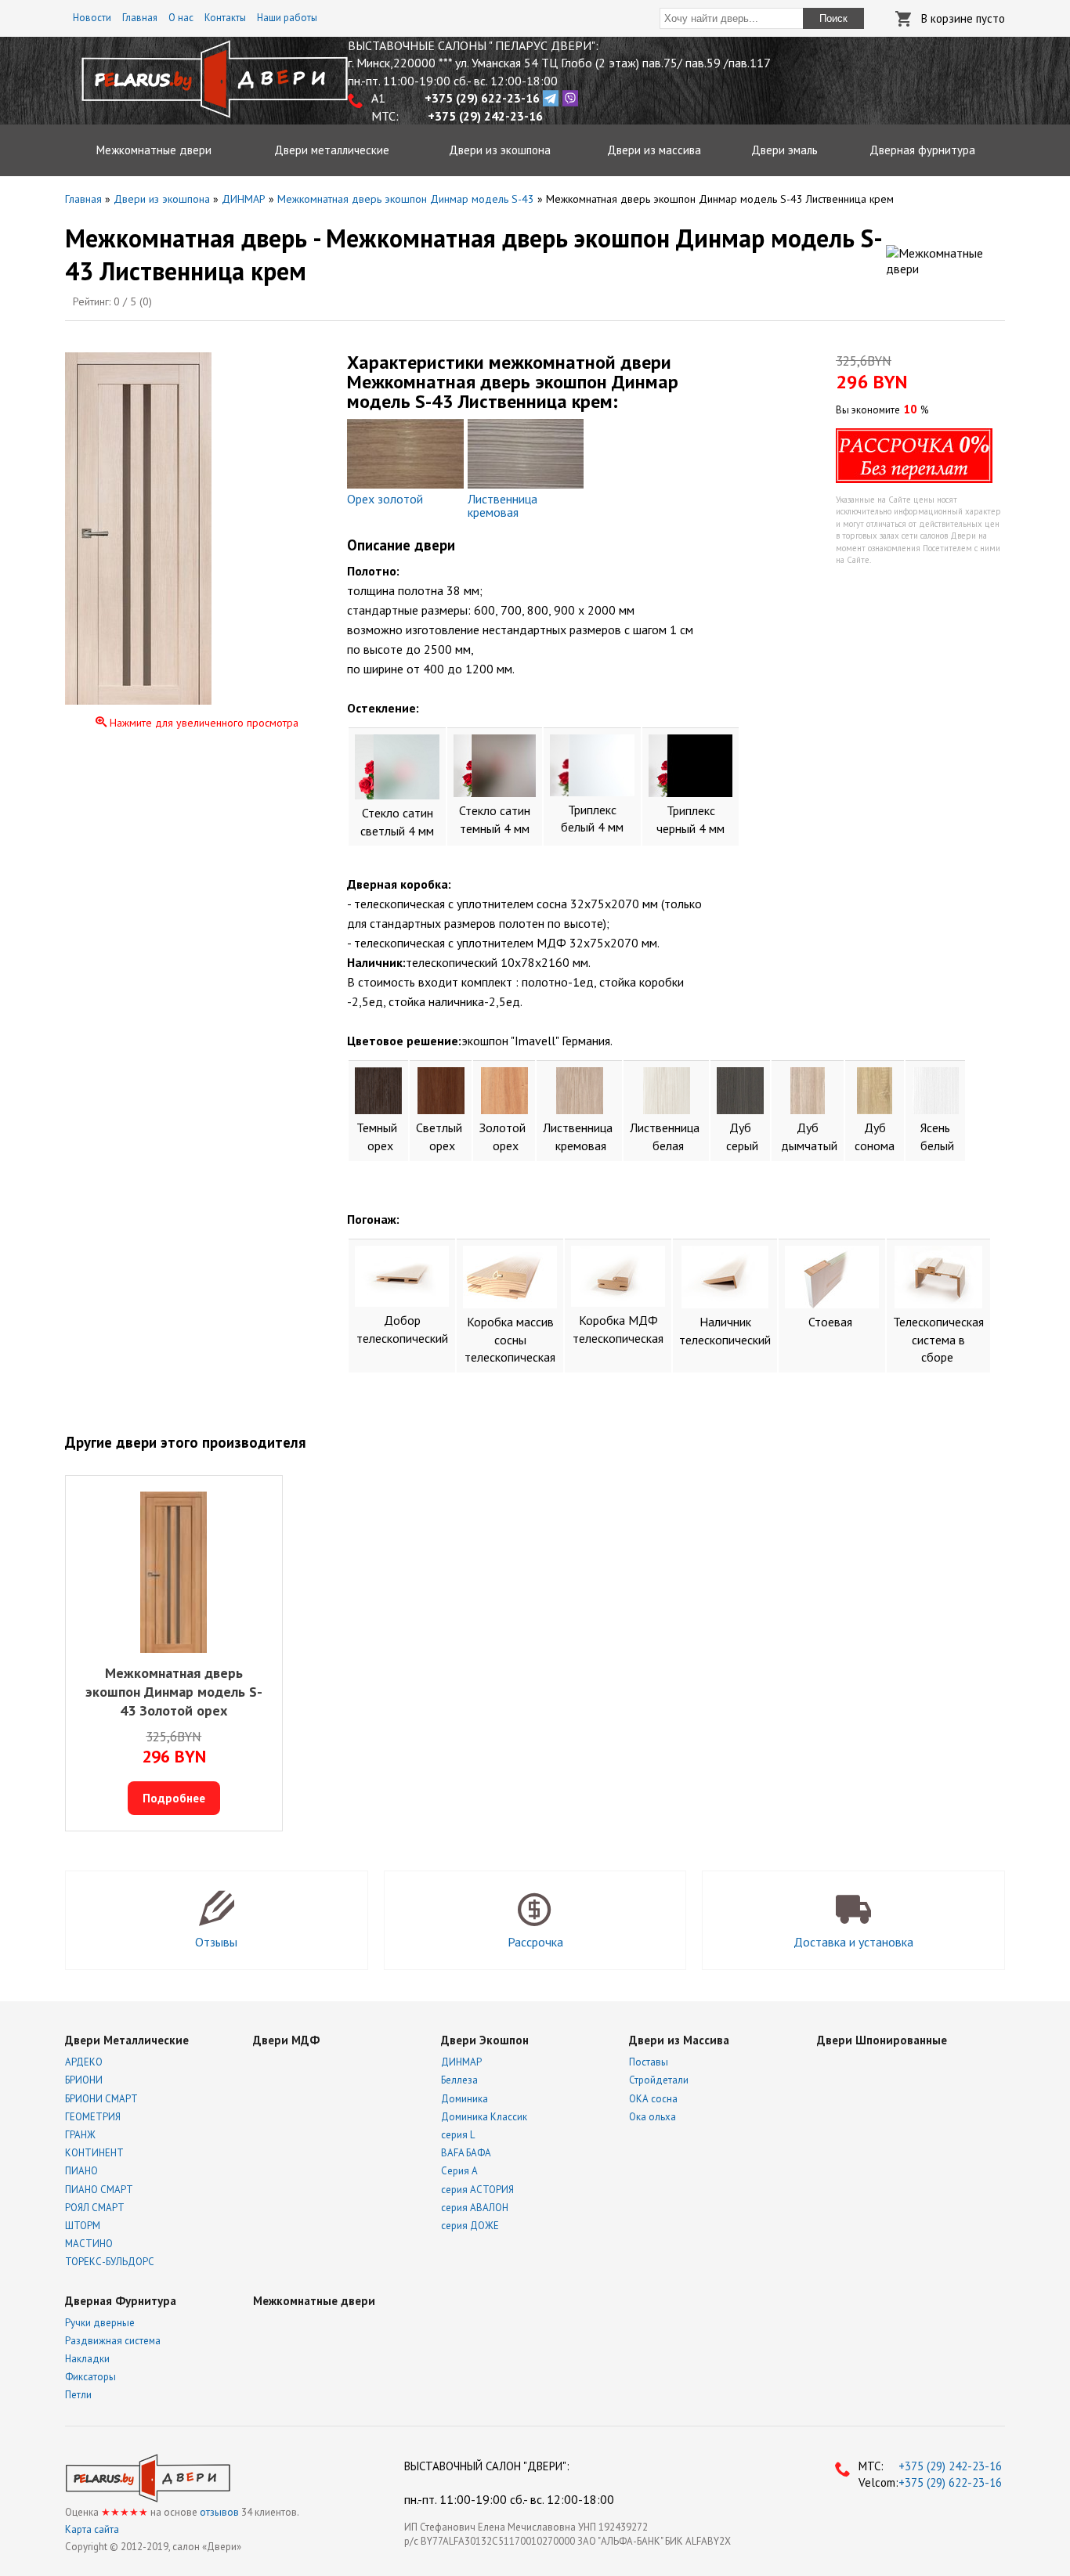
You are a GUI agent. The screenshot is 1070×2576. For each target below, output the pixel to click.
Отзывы (216, 1942)
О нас (181, 18)
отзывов (219, 2512)
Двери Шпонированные (882, 2040)
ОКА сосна (653, 2099)
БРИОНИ (84, 2080)
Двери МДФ (286, 2040)
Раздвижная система (113, 2341)
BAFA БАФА (466, 2153)
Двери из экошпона (500, 150)
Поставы (649, 2062)
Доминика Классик (484, 2117)
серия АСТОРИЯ (477, 2190)
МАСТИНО (89, 2244)
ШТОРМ (83, 2226)
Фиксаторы (90, 2377)
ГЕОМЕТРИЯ (93, 2117)
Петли (78, 2395)
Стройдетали (659, 2080)
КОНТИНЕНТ (94, 2153)
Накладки (87, 2359)
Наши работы (287, 18)
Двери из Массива (679, 2040)
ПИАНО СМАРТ (99, 2190)
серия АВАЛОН (475, 2208)
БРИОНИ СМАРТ (101, 2099)
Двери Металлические (127, 2040)
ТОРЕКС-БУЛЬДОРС (110, 2262)
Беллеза (459, 2080)
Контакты (225, 18)
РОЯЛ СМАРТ (95, 2208)
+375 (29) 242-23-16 (949, 2466)
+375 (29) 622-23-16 (949, 2482)
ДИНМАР (461, 2062)
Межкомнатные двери (154, 150)
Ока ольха (652, 2117)
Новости (92, 18)
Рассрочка (535, 1942)
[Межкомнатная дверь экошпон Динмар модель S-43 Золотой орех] (174, 1574)
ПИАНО (81, 2171)
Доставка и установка (853, 1942)
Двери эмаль (784, 150)
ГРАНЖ (80, 2135)
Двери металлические (332, 150)
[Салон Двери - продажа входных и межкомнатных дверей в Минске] (214, 114)
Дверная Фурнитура (121, 2301)
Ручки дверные (100, 2323)
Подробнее (174, 1798)
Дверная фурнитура (922, 150)
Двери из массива (654, 150)
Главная (140, 18)
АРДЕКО (84, 2062)
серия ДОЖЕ (470, 2226)
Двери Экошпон (485, 2040)
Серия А (459, 2171)
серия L (458, 2135)
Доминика (465, 2099)
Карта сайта (92, 2529)
